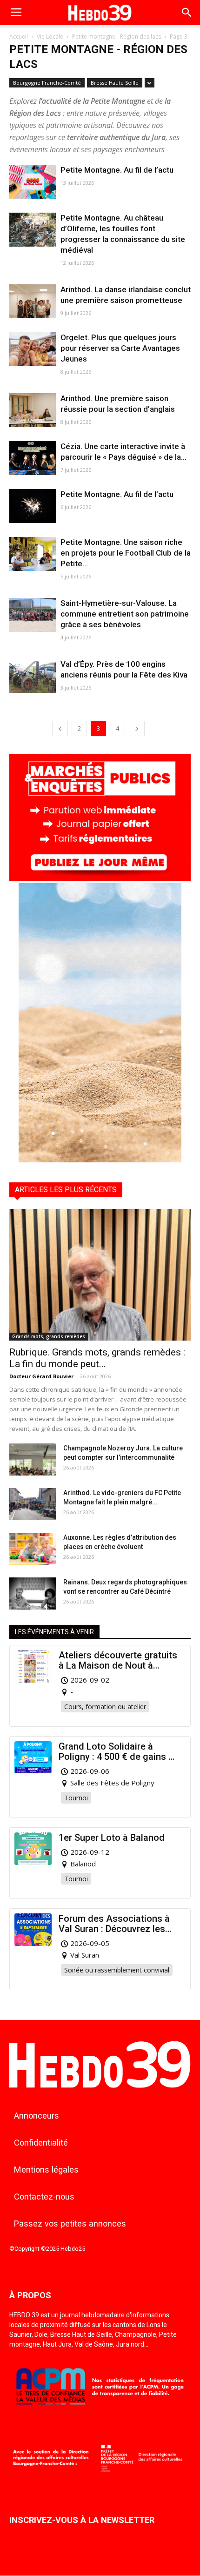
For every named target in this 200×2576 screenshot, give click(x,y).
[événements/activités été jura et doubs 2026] (100, 1160)
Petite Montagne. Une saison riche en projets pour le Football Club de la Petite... (126, 553)
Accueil (19, 37)
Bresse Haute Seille (115, 83)
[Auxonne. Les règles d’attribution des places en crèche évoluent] (33, 1549)
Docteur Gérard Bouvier (41, 1376)
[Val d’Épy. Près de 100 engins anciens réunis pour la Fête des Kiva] (33, 676)
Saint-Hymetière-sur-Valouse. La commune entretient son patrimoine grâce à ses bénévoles (125, 614)
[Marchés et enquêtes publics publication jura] (100, 878)
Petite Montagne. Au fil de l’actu (117, 170)
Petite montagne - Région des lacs (117, 37)
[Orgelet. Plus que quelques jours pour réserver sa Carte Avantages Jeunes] (33, 349)
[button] (187, 13)
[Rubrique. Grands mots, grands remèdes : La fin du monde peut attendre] (100, 1275)
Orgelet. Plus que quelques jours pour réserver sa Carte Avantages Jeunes (120, 348)
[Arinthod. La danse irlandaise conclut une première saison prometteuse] (33, 301)
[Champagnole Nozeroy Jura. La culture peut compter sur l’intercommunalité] (33, 1459)
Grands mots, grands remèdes (49, 1336)
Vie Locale (50, 37)
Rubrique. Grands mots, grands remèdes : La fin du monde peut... (97, 1358)
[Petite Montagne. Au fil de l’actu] (33, 182)
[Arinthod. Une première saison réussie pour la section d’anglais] (33, 410)
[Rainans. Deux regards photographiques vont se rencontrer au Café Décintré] (33, 1593)
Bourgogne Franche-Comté (47, 83)
